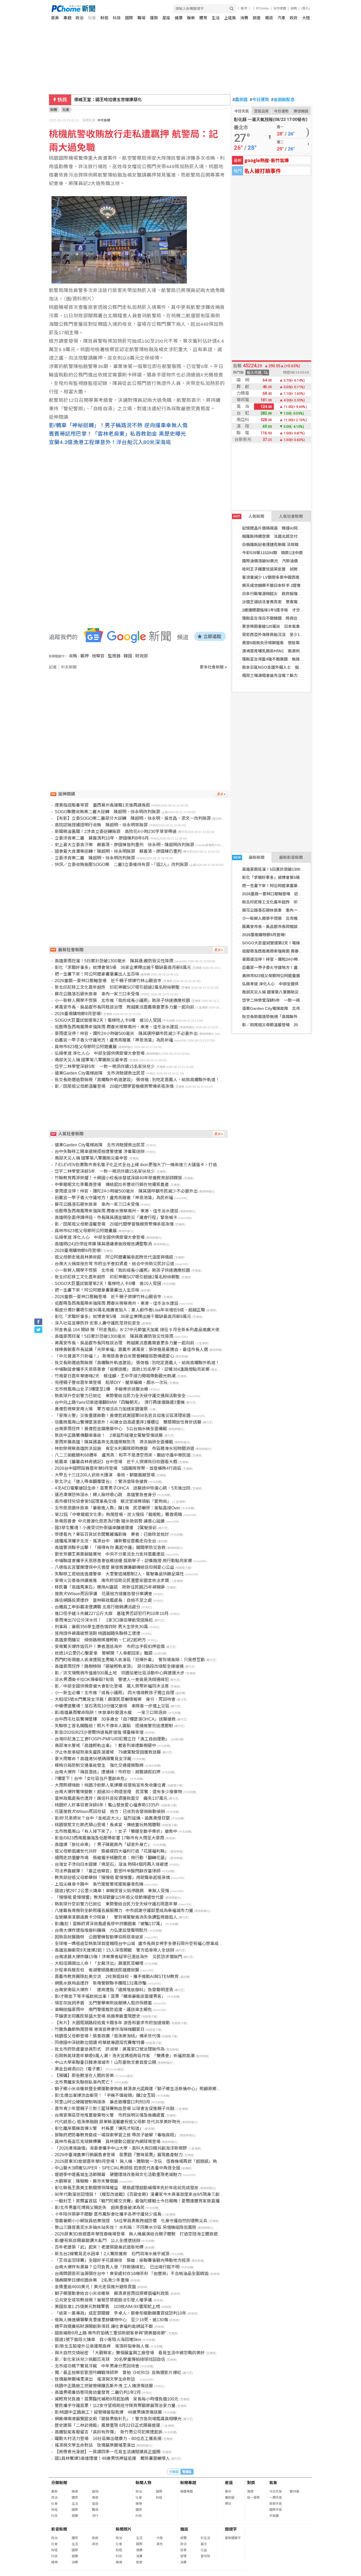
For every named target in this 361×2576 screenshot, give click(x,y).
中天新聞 (104, 120)
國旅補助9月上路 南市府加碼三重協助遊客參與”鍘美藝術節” (111, 2333)
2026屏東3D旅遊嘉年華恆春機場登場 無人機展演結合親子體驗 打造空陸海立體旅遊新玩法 (143, 2234)
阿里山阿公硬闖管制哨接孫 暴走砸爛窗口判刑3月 (102, 2102)
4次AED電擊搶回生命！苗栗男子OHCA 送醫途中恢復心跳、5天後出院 (123, 1488)
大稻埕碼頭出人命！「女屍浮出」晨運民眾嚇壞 (99, 1963)
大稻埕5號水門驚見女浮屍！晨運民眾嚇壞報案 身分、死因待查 (115, 1699)
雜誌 (269, 18)
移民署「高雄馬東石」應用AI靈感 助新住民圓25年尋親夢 (110, 1587)
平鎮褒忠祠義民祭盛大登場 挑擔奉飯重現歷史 (98, 2016)
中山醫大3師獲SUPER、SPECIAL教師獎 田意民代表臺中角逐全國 (117, 2168)
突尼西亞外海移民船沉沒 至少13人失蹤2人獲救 (285, 635)
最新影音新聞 (291, 857)
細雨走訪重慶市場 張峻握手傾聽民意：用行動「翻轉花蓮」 (112, 1858)
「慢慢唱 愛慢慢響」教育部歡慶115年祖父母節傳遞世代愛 (109, 1897)
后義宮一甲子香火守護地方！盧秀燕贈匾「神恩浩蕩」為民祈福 (298, 967)
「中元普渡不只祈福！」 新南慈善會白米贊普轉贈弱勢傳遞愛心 (114, 1356)
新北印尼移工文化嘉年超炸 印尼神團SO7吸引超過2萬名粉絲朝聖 (301, 902)
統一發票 (253, 2498)
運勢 (154, 18)
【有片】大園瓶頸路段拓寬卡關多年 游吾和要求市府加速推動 (112, 2023)
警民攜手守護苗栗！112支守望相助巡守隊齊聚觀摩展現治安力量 (115, 2406)
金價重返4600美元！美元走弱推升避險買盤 (95, 2287)
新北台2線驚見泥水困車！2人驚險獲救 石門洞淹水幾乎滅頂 (112, 2254)
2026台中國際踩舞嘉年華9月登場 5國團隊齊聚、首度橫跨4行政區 (118, 1468)
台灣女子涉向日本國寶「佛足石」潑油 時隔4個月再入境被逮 (111, 1864)
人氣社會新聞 (291, 516)
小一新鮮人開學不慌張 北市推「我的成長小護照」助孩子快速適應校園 (122, 1000)
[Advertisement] (140, 715)
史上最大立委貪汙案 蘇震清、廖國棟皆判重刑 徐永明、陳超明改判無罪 (124, 845)
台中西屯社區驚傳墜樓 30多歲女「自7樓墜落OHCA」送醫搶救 (115, 1719)
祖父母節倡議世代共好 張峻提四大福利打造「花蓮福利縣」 (112, 1851)
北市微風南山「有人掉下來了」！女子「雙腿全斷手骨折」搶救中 (116, 1831)
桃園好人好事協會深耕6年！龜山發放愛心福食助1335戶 (107, 1805)
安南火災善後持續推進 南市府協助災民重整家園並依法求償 (112, 1581)
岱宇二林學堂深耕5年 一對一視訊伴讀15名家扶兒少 (289, 1000)
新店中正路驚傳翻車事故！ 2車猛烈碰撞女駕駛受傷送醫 (109, 1435)
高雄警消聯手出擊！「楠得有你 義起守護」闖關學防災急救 (110, 1548)
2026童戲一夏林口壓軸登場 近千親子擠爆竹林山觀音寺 (292, 894)
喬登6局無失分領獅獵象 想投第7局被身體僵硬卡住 (288, 643)
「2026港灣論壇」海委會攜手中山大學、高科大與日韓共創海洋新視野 (121, 2148)
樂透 (250, 2492)
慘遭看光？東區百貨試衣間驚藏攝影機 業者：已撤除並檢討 (112, 1534)
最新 (54, 2492)
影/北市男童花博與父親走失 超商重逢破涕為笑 (100, 2208)
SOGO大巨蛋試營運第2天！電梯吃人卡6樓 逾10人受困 (292, 943)
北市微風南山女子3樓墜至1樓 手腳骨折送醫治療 (101, 1389)
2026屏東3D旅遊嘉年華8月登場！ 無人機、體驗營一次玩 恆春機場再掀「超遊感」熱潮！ (140, 2161)
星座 (166, 18)
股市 (244, 8)
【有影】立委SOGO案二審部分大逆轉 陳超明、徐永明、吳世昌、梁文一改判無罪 (133, 818)
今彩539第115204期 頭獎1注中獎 (272, 553)
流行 (95, 2516)
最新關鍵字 (233, 2538)
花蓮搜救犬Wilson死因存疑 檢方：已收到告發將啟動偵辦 (110, 1812)
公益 (204, 2550)
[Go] (232, 9)
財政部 (142, 656)
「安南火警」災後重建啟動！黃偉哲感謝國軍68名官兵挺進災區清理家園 (123, 1416)
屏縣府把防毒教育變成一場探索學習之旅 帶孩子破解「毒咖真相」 (117, 2135)
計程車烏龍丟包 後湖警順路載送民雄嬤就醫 (97, 1970)
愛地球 (205, 2556)
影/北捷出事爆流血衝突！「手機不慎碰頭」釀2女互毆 (105, 2095)
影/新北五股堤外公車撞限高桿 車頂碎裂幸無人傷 (102, 2346)
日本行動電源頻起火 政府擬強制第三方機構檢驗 (286, 594)
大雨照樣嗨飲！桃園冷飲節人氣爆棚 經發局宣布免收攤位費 (110, 1785)
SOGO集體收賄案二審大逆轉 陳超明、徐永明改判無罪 (107, 812)
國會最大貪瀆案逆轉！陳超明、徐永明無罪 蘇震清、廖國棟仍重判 (118, 851)
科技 (117, 18)
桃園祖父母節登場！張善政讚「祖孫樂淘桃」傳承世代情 (108, 2036)
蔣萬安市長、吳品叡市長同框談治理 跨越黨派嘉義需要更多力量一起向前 (124, 1007)
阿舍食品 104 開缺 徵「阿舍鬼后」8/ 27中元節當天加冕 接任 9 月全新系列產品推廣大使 (137, 1330)
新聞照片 (124, 2529)
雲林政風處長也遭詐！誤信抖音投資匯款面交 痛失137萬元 (111, 1798)
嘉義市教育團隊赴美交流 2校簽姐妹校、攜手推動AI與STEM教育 (117, 1977)
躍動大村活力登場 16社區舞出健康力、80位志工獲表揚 (108, 2439)
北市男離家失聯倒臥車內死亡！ (84, 2082)
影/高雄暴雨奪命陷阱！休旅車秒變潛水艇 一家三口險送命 (111, 1713)
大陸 (306, 18)
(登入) (306, 8)
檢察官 (98, 656)
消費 (244, 18)
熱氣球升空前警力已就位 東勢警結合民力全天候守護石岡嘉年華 (116, 1904)
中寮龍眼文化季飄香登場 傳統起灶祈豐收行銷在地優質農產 (112, 1185)
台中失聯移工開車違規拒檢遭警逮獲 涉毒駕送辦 (100, 1152)
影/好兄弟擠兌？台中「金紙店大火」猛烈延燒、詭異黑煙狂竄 (112, 1818)
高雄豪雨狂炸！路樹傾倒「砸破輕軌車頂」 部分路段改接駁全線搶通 (119, 1666)
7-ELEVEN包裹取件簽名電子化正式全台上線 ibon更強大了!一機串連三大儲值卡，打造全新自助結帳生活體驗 (157, 1165)
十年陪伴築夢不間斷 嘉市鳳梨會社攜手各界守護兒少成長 (108, 2214)
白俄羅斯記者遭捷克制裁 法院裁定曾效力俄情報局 (286, 545)
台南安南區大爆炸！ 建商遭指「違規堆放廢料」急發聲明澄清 (114, 1990)
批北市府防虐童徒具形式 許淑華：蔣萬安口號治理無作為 (110, 2049)
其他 (95, 2544)
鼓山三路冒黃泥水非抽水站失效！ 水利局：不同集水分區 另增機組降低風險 (126, 2227)
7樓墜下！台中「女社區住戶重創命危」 (92, 1779)
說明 (294, 8)
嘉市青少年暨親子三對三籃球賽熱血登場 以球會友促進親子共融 (114, 2109)
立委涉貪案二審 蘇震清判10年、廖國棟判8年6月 (102, 838)
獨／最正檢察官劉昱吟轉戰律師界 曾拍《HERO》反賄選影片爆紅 (118, 2373)
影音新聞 (59, 2529)
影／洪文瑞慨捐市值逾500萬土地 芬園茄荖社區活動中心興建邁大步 (120, 1673)
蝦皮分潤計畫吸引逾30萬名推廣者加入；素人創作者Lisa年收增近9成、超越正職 (130, 1310)
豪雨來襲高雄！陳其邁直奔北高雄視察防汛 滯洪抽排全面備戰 (114, 1442)
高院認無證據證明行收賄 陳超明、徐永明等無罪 (101, 825)
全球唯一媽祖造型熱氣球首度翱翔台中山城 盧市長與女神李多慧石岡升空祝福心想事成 (137, 1944)
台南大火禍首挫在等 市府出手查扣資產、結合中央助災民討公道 (114, 1264)
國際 (129, 18)
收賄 (73, 656)
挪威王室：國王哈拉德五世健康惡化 (108, 100)
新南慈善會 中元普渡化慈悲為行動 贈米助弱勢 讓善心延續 (110, 1521)
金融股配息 (283, 100)
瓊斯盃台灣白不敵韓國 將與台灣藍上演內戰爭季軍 (288, 618)
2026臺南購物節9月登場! (264, 935)
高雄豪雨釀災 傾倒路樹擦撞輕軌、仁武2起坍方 (100, 1640)
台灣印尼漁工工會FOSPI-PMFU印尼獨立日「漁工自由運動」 (112, 1739)
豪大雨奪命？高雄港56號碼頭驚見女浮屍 (93, 1759)
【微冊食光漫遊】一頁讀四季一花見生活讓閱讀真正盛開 (108, 2452)
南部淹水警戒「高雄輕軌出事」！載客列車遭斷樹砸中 (105, 1746)
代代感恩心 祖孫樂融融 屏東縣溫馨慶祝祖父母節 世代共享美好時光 (118, 2122)
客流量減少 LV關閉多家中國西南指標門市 (279, 577)
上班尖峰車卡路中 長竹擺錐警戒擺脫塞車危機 (99, 1884)
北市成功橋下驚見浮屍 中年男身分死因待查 (97, 2366)
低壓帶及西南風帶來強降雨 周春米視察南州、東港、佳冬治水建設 (300, 951)
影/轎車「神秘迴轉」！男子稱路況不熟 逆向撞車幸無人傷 (118, 425)
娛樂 (191, 18)
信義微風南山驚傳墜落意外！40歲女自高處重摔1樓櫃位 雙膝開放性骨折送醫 (128, 1422)
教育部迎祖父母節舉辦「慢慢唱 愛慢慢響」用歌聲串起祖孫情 (112, 1878)
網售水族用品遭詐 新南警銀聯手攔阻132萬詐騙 (101, 1983)
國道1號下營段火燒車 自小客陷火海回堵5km (98, 2340)
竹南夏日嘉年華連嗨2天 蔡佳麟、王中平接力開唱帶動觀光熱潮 (115, 1376)
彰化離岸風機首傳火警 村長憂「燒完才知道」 (99, 2128)
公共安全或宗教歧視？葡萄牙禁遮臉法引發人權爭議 (103, 2300)
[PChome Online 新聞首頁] (116, 9)
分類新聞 (59, 2483)
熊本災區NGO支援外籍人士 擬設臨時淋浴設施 (284, 667)
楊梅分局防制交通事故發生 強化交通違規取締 (99, 1765)
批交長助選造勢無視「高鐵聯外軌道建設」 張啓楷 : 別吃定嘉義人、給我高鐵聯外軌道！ (137, 1080)
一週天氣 (276, 2498)
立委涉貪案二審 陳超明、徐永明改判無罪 (95, 858)
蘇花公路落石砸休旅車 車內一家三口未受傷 (282, 910)
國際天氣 (276, 2510)
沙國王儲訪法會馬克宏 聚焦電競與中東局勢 (282, 602)
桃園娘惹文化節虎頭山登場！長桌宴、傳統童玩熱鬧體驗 (108, 1825)
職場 (141, 18)
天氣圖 (274, 2516)
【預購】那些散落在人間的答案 (84, 2076)
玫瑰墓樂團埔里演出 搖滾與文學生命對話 (97, 2379)
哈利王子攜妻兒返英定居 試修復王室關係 (280, 569)
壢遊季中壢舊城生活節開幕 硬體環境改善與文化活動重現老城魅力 (118, 2175)
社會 (92, 18)
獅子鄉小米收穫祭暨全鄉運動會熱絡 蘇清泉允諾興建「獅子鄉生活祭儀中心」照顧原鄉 (136, 2089)
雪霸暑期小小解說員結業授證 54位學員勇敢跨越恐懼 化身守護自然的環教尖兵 (131, 2221)
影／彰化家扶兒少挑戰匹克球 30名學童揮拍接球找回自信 (110, 2359)
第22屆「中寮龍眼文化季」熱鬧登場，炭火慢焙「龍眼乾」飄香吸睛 (118, 1515)
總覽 (183, 2538)
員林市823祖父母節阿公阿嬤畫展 (271, 976)
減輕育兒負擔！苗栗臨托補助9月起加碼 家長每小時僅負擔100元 (117, 2399)
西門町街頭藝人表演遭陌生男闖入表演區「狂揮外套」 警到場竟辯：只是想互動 (130, 1660)
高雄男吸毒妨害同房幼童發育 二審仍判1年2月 (98, 2392)
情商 (95, 2498)
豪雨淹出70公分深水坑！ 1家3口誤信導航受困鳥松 (104, 1620)
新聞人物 (144, 2483)
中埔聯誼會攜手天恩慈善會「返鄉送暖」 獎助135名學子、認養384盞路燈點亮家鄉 (132, 1369)
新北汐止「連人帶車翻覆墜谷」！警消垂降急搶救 (101, 1482)
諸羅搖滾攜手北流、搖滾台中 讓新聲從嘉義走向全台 (105, 1541)
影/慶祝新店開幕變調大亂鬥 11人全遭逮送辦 (98, 2241)
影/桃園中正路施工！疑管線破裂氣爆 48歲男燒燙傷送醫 (108, 2412)
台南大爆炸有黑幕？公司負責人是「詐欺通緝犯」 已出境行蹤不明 (117, 2267)
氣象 (273, 2483)
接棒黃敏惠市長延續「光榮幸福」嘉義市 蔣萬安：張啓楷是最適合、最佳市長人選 (131, 1350)
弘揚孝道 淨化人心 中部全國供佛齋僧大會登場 (284, 984)
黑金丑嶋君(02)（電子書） (80, 2069)
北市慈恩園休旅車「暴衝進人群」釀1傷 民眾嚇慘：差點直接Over (117, 1508)
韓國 (128, 656)
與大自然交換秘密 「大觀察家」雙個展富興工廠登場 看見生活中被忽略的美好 (130, 2353)
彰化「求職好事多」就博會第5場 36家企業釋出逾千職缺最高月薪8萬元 (123, 967)
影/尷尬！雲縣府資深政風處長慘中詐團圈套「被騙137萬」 (110, 1924)
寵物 (95, 2492)
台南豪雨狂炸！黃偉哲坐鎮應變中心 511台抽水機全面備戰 (111, 1429)
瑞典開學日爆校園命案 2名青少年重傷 (92, 2280)
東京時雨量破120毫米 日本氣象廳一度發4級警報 (286, 626)
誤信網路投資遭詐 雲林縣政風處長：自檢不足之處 (103, 1600)
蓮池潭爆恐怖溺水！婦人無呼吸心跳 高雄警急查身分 (105, 1495)
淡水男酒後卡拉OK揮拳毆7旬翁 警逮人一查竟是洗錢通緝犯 (112, 1680)
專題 (67, 18)
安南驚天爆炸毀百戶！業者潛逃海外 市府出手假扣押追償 (110, 1647)
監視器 (114, 656)
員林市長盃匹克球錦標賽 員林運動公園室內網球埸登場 (108, 2142)
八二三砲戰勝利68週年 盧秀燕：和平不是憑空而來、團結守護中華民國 (123, 1455)
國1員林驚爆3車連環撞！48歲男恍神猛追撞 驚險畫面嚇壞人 (112, 2458)
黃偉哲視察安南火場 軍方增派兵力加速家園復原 (101, 1409)
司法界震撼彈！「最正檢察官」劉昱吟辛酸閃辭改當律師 (108, 1871)
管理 (183, 2556)
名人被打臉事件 (262, 171)
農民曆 (240, 100)
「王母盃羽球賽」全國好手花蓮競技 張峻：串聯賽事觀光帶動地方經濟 (122, 2260)
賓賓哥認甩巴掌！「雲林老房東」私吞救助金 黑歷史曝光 (117, 434)
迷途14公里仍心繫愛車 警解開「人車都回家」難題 (104, 1653)
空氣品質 (261, 111)
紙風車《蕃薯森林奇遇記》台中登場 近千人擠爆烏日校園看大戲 (116, 1462)
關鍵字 (231, 2529)
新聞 (54, 110)
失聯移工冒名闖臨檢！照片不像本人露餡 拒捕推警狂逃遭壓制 (114, 1726)
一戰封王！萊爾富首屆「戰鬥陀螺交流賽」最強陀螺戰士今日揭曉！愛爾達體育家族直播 (137, 2201)
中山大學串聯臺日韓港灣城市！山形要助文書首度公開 (105, 2062)
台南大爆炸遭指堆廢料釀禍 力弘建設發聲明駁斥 (101, 1930)
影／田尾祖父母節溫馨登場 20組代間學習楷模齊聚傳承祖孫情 (298, 1025)
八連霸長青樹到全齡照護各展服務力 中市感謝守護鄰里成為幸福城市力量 (124, 1911)
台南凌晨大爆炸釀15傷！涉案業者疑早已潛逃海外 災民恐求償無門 (118, 1957)
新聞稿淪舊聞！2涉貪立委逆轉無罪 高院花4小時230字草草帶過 (116, 832)
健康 (179, 18)
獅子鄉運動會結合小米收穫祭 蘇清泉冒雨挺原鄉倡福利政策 (112, 2293)
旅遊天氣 (276, 2504)
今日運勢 (259, 100)
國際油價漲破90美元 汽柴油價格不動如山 (280, 561)
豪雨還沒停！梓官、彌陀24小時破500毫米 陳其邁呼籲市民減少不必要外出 (126, 1033)
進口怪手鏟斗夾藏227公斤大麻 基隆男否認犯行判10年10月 (112, 1614)
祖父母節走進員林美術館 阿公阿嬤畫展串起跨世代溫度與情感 (114, 1257)
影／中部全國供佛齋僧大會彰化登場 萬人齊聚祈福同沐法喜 (112, 1686)
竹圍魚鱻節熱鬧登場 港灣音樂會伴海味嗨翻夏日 (100, 2029)
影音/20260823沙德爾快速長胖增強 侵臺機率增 (99, 1732)
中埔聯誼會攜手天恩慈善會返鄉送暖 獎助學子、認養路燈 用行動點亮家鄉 (123, 1561)
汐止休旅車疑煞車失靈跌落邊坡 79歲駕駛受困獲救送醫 (108, 1752)
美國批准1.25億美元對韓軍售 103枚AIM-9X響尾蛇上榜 (107, 2307)
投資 (183, 2550)
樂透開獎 (301, 111)
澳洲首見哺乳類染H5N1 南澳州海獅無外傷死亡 (285, 651)
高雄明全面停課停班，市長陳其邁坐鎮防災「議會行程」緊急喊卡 (116, 1218)
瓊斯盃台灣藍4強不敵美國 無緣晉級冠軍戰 (281, 659)
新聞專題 (188, 2483)
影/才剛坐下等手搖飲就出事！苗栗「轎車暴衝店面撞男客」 (110, 1996)
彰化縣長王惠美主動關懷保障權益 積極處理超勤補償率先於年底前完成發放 (127, 2188)
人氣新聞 (249, 516)
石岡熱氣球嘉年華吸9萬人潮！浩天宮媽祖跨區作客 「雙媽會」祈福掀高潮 (125, 2056)
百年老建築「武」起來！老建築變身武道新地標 (99, 2247)
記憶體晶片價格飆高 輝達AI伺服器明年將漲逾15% (288, 528)
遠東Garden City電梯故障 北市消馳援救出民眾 (285, 1008)
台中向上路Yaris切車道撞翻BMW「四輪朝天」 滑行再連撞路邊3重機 (120, 1402)
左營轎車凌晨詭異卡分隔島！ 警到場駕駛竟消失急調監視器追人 (116, 1917)
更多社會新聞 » (213, 667)
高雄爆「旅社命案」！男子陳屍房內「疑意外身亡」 (103, 1845)
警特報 (294, 2492)
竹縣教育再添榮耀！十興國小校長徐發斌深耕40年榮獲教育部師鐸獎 (118, 1178)
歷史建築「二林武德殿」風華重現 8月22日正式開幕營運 (107, 2425)
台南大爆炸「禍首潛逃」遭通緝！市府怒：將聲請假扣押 (108, 1772)
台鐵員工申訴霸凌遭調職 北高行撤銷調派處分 (98, 1607)
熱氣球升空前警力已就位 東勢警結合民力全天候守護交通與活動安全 (120, 1396)
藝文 (204, 2544)
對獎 (251, 2483)
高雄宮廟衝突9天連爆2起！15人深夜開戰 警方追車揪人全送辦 (114, 1950)
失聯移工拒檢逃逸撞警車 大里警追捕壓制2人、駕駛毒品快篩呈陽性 (119, 1574)
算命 (228, 2492)
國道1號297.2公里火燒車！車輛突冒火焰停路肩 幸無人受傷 (112, 1891)
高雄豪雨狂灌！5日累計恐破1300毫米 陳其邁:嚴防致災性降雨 (298, 869)
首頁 (55, 18)
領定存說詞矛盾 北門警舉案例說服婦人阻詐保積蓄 (103, 2003)
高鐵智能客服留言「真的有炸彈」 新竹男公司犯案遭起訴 (109, 2432)
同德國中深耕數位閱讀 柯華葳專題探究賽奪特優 (100, 2043)
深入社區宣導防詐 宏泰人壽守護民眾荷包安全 (98, 1323)
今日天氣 (242, 111)
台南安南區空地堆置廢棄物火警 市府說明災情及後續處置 (110, 2115)
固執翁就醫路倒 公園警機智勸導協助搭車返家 (99, 1937)
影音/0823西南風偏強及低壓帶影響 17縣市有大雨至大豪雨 (109, 1838)
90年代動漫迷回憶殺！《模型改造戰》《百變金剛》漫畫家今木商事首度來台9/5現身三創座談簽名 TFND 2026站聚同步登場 (170, 2194)
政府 (294, 18)
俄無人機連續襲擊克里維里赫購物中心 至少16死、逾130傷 (111, 2320)
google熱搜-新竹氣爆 (267, 160)
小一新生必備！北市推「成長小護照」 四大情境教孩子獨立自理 (114, 1693)
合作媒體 (280, 8)
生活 (216, 18)
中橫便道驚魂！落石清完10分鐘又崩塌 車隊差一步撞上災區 (112, 1706)
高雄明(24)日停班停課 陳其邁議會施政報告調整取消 (103, 1244)
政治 (80, 18)
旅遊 (257, 18)
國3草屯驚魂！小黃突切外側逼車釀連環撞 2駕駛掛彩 (106, 1528)
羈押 (85, 656)
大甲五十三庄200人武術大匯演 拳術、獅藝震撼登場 (105, 1475)
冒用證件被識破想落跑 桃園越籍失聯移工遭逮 (98, 1633)
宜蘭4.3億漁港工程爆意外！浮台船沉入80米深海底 (110, 442)
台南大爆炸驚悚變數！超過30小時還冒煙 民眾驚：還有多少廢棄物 (118, 1792)
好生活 (205, 2538)
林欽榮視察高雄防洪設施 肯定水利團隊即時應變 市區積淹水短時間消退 (124, 1449)
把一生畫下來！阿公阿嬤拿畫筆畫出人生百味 (282, 886)
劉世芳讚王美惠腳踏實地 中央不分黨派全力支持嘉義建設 (110, 1554)
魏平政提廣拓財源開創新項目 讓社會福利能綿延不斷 (104, 2326)
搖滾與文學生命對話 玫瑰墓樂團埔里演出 (95, 2445)
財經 (104, 18)
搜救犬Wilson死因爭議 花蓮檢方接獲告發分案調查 (103, 1594)
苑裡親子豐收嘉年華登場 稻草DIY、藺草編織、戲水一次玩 (111, 1383)
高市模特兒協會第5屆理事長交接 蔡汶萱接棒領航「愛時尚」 (113, 1501)
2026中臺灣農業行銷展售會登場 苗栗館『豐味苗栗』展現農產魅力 (119, 2155)
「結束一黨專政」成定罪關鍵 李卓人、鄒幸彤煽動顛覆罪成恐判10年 (121, 2313)
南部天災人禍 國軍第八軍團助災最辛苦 (276, 992)
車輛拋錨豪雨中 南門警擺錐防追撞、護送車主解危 (103, 2010)
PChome (262, 8)
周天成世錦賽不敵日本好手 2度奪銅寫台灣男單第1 (286, 585)
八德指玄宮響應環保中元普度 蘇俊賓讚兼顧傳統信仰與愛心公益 (114, 1567)
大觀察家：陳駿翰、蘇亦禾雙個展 (86, 2181)
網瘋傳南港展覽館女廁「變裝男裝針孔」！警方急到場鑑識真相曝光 (118, 2419)
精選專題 (187, 2492)
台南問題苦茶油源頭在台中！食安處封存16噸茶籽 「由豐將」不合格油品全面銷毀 (132, 2274)
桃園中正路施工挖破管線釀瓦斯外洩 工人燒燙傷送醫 (104, 2386)
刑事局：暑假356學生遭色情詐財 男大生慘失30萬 (101, 1627)
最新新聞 (249, 857)
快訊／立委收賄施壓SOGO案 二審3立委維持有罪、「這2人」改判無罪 (121, 865)
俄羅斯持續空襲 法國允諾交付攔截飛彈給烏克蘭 (286, 536)
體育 (203, 18)
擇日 (228, 2504)
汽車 (281, 18)
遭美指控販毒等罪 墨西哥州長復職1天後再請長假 (102, 805)
